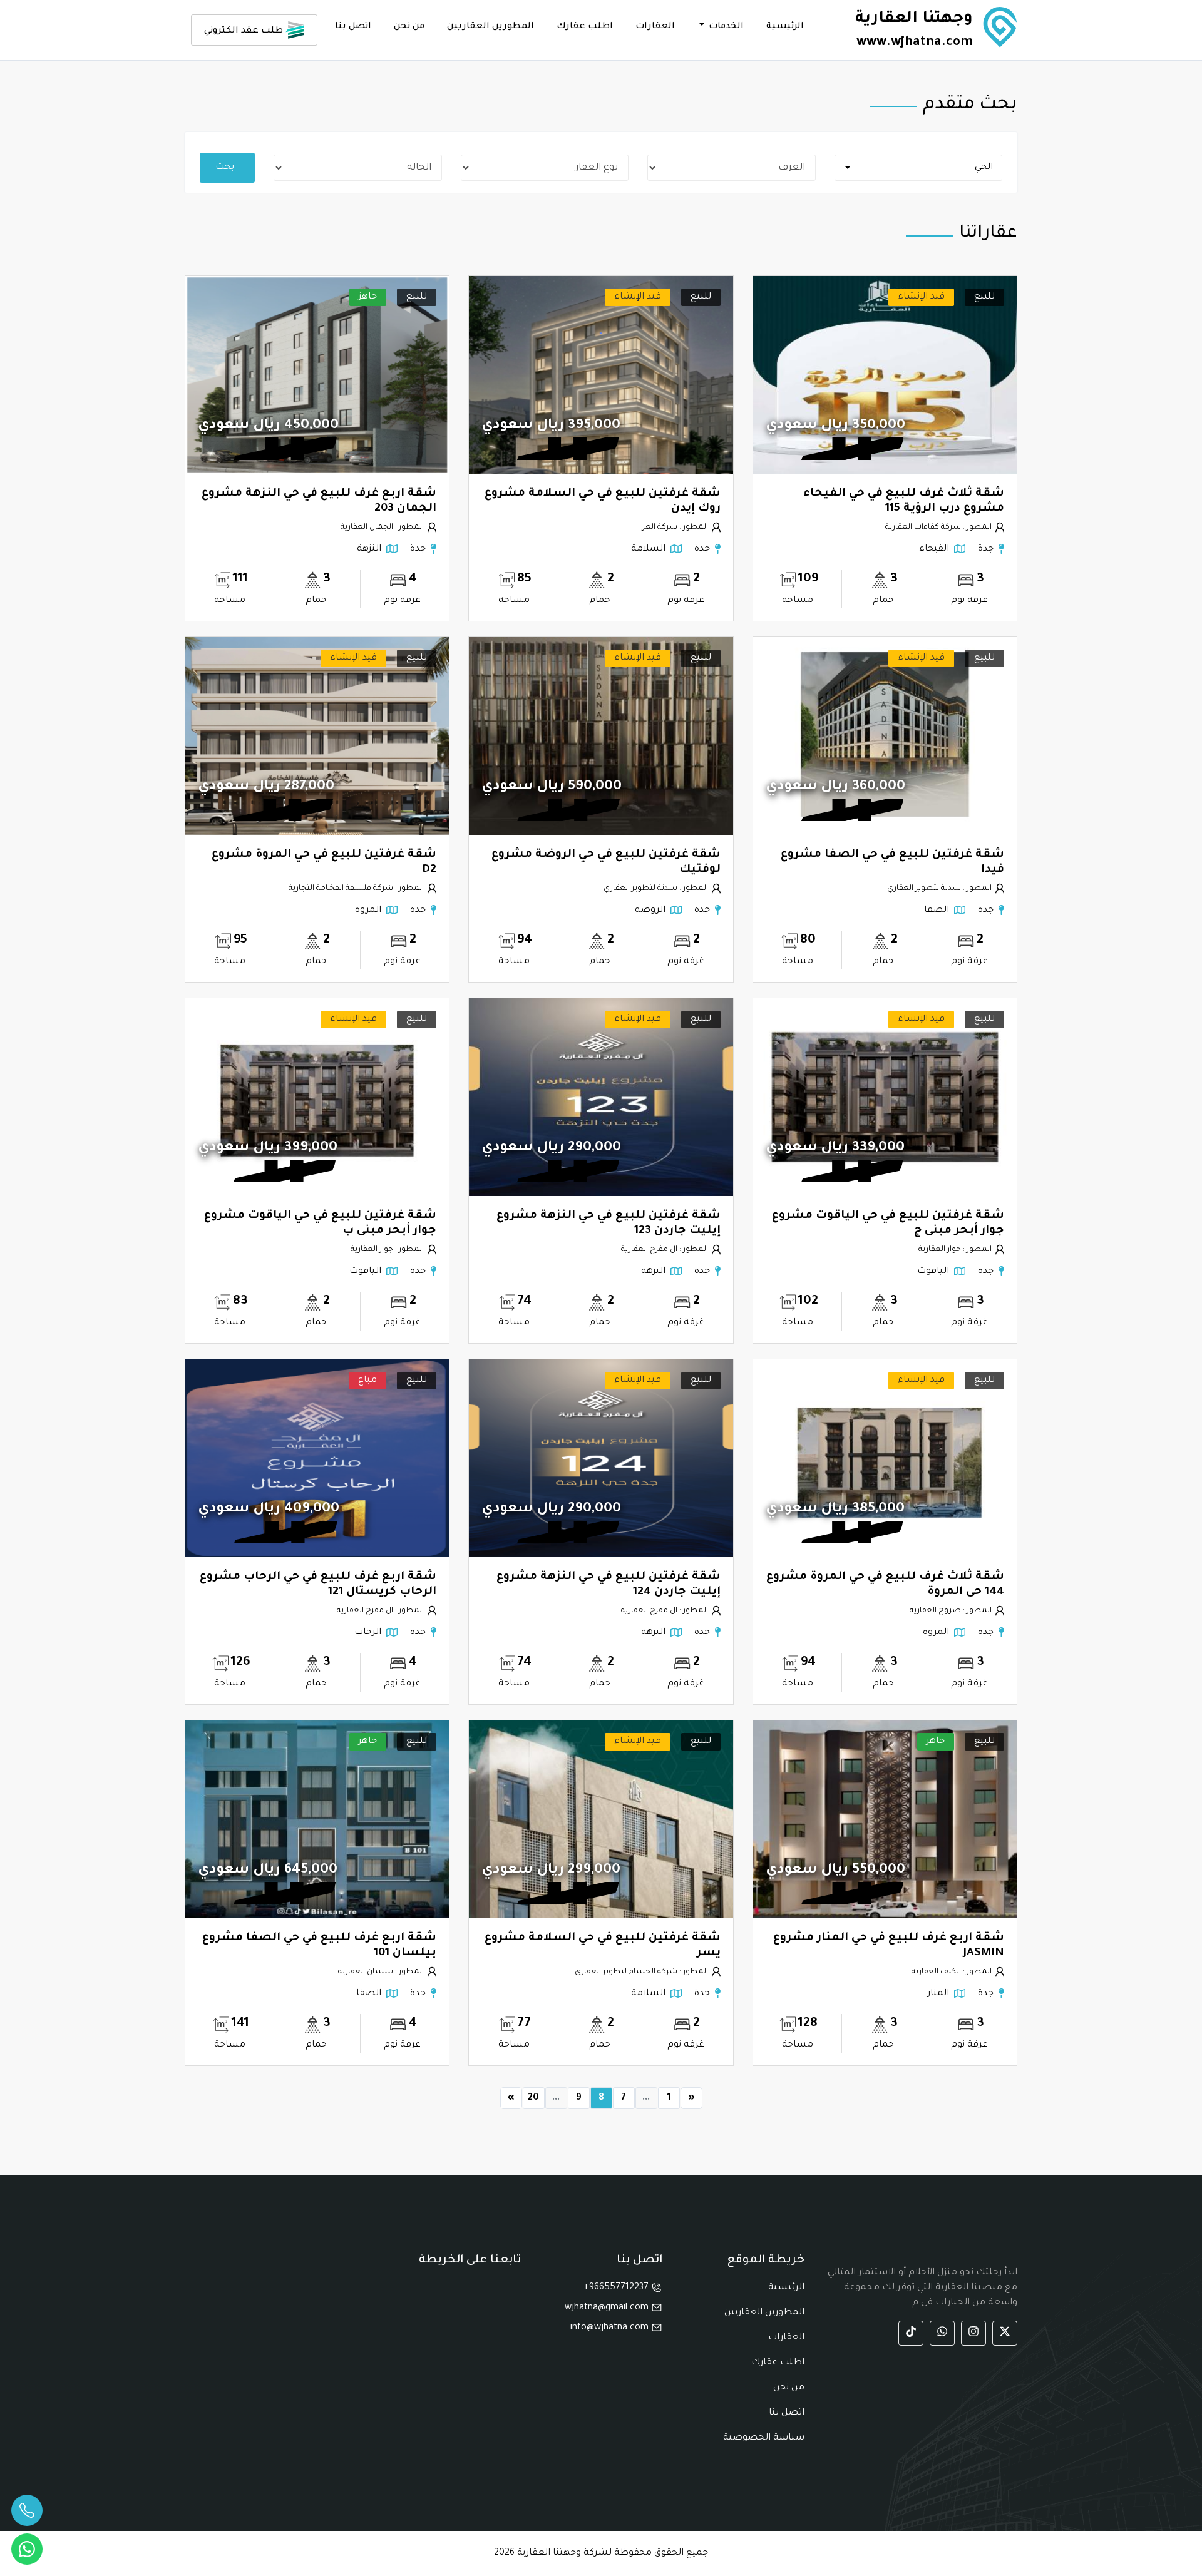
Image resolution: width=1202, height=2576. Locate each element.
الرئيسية (785, 27)
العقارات (655, 27)
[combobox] (919, 168)
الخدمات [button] (725, 27)
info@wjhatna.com (611, 2328)
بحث (225, 168)
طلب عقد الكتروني (245, 31)
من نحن (409, 27)
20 (533, 2098)
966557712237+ (617, 2288)
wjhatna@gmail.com (608, 2308)
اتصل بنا (353, 27)
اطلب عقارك (585, 27)
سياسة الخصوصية (764, 2438)
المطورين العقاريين (491, 27)
